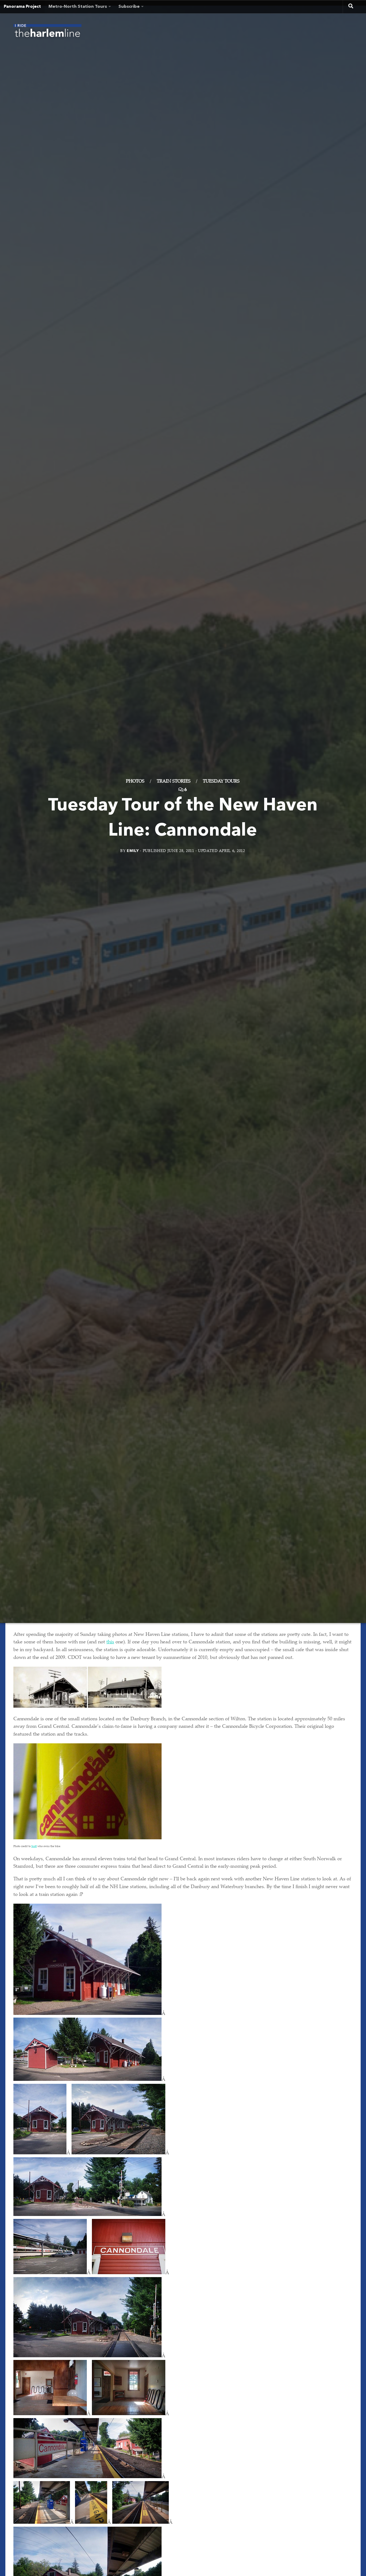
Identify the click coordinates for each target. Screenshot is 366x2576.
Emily (133, 851)
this (110, 1642)
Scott (34, 1847)
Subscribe (129, 7)
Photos (135, 782)
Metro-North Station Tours (78, 7)
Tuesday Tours (221, 782)
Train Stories (174, 782)
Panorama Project (22, 7)
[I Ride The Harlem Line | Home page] (47, 32)
